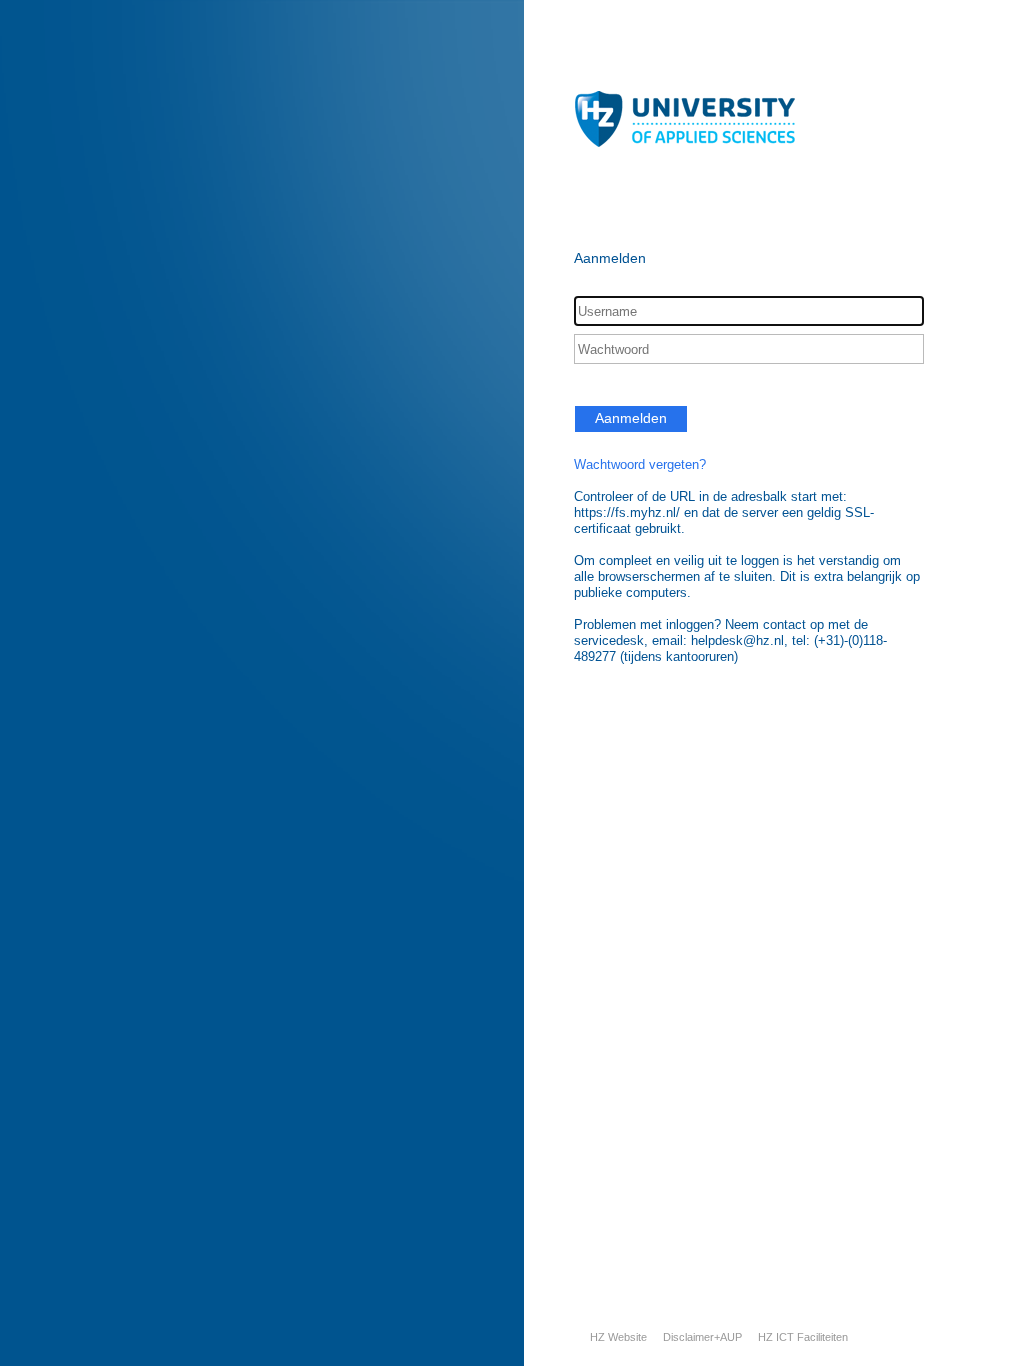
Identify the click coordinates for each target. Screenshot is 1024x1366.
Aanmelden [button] (631, 418)
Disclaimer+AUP (702, 1337)
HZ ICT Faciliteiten (803, 1337)
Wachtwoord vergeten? (640, 464)
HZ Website (618, 1337)
